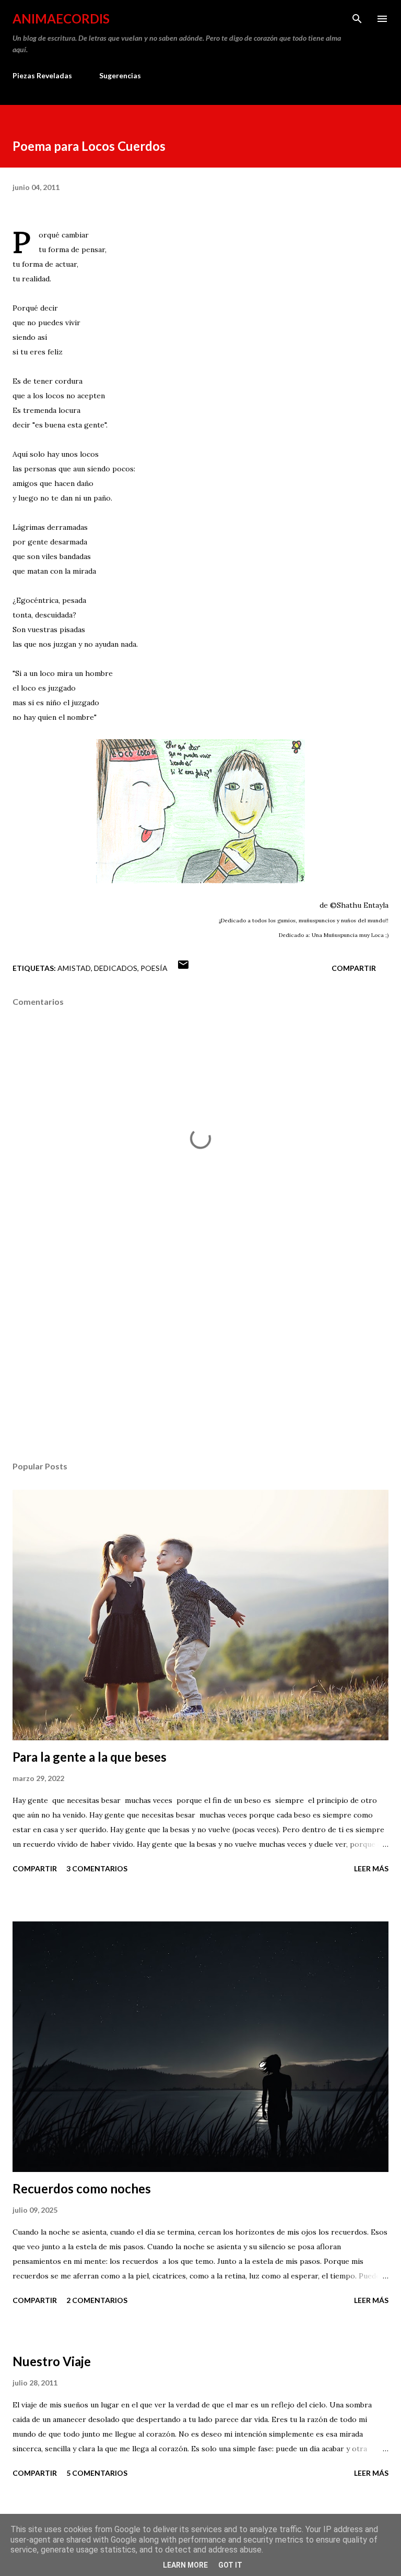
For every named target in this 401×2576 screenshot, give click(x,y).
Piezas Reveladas (42, 75)
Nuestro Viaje (52, 2361)
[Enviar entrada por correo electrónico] (183, 968)
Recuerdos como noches (82, 2188)
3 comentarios (97, 1868)
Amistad (74, 968)
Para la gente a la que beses (90, 1757)
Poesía (154, 968)
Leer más (371, 1868)
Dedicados (116, 968)
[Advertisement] (200, 1355)
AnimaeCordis (61, 19)
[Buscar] (357, 19)
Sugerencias (120, 75)
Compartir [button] (354, 968)
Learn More (185, 2565)
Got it (230, 2565)
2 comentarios (97, 2300)
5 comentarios (97, 2473)
